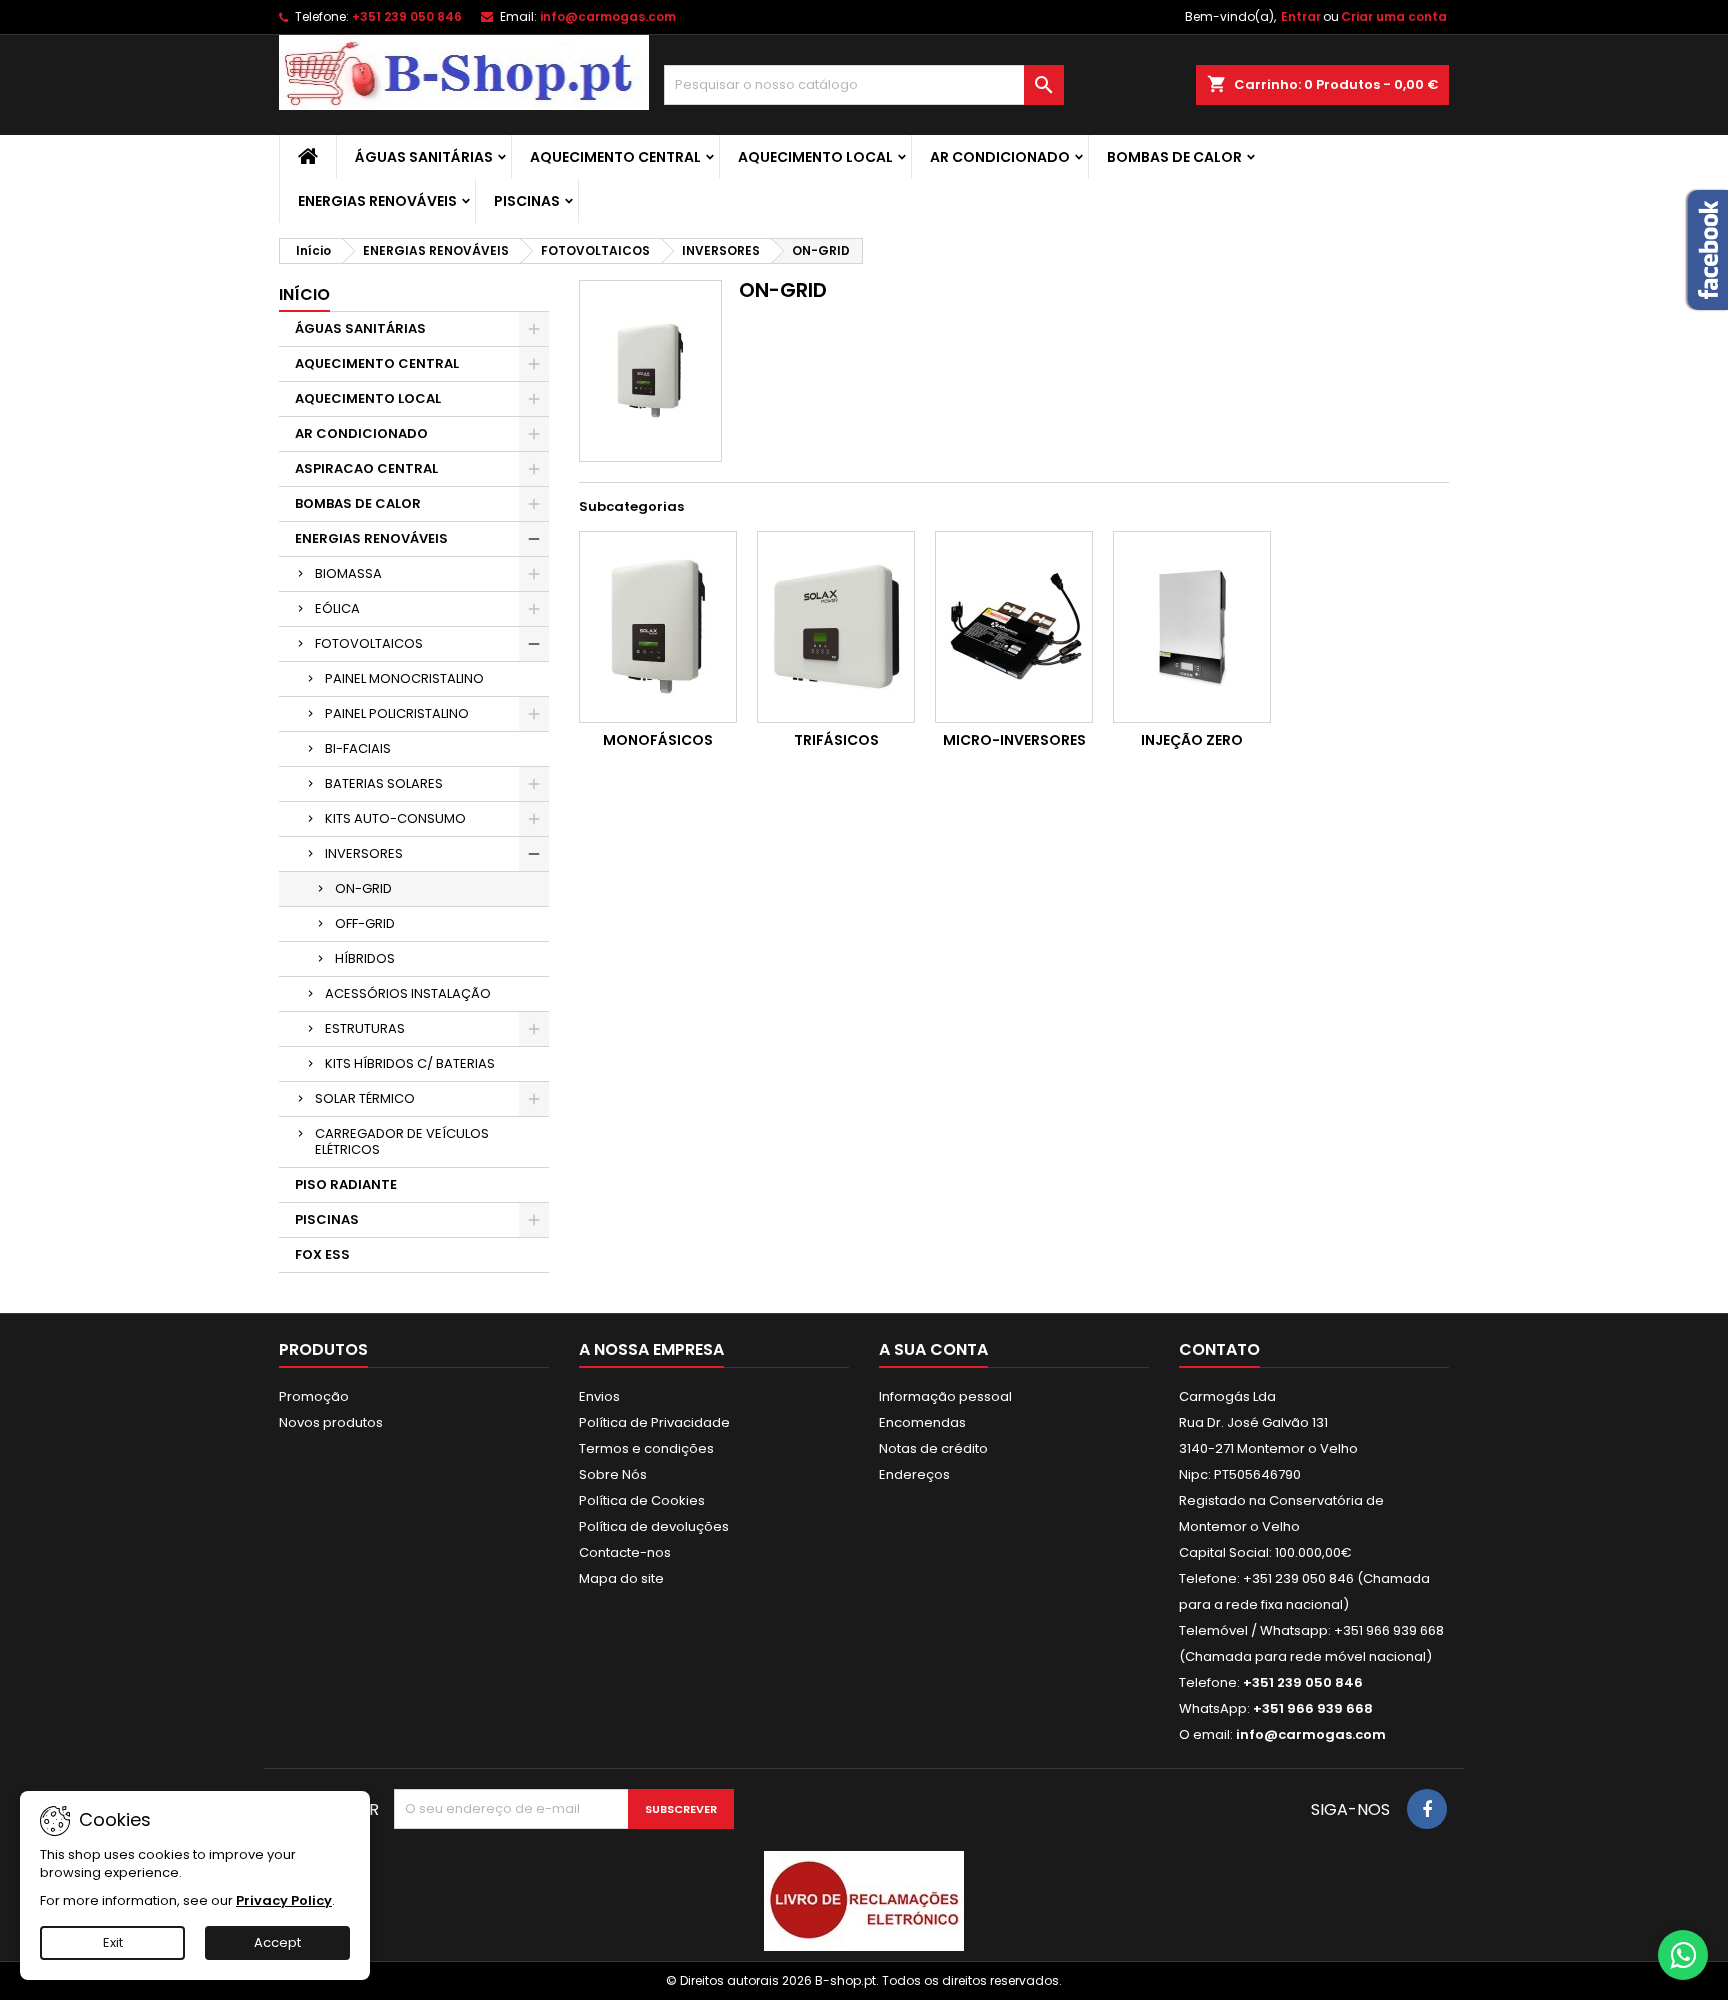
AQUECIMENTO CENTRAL (615, 157)
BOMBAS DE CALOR (1174, 157)
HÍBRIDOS (365, 958)
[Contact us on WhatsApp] (1683, 1955)
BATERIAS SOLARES (384, 783)
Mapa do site (621, 1578)
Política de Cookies (642, 1500)
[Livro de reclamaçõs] (864, 1900)
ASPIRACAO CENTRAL (366, 468)
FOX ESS (322, 1254)
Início (304, 294)
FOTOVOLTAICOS (369, 643)
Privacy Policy (284, 1900)
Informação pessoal (945, 1396)
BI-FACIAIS (358, 748)
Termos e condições (646, 1448)
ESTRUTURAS (365, 1028)
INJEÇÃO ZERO (1192, 740)
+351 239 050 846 (407, 16)
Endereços (914, 1474)
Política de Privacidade (654, 1422)
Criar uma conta (1394, 16)
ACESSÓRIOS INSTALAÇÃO (408, 993)
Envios (599, 1396)
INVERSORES (364, 853)
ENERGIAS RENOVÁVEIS (377, 201)
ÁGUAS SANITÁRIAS (424, 157)
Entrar (1301, 16)
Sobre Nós (613, 1474)
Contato (1219, 1349)
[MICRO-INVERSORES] (1014, 627)
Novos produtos (331, 1422)
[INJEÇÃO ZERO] (1192, 627)
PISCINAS (527, 201)
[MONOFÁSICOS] (658, 627)
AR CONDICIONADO (1000, 157)
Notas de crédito (933, 1448)
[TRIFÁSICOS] (836, 627)
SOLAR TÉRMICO (365, 1098)
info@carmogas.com (608, 16)
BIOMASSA (348, 573)
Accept (277, 1942)
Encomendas (922, 1422)
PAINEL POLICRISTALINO (397, 713)
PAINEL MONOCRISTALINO (404, 678)
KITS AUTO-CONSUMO (395, 818)
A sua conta (933, 1349)
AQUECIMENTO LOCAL (815, 157)
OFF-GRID (365, 923)
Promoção (314, 1396)
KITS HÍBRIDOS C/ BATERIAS (410, 1063)
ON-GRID (363, 888)
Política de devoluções (654, 1526)
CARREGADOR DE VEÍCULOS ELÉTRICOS (402, 1141)
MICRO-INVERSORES (1014, 740)
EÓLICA (337, 608)
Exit (113, 1942)
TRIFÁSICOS (836, 740)
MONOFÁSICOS (658, 740)
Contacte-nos (625, 1552)
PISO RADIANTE (346, 1184)
